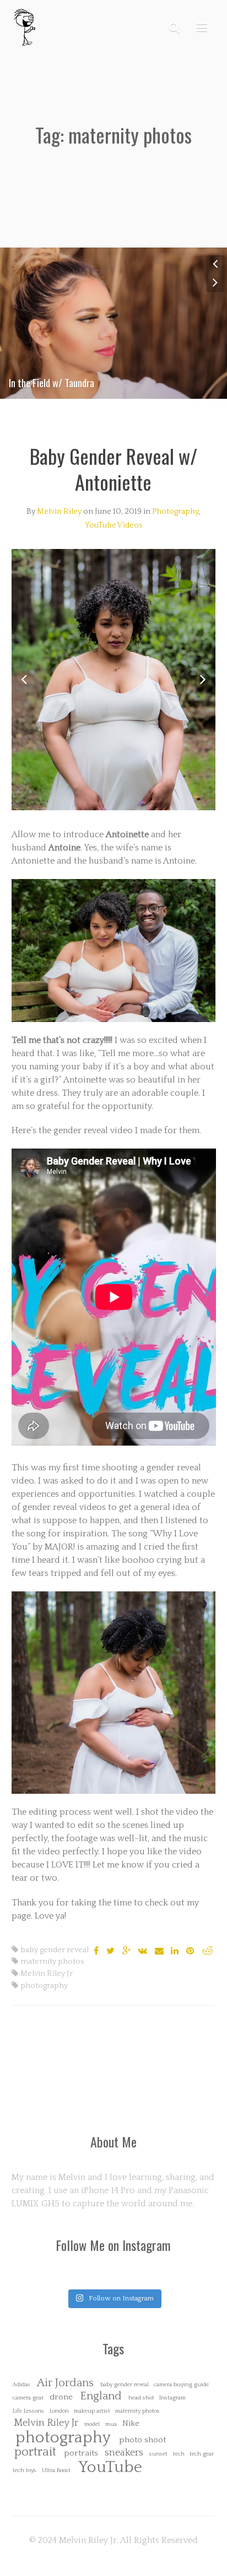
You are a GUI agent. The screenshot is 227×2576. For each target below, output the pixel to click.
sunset (158, 2454)
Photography (175, 512)
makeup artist (92, 2411)
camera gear (28, 2398)
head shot (141, 2398)
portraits (81, 2453)
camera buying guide (181, 2385)
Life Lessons (28, 2411)
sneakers (124, 2453)
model (92, 2424)
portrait (35, 2453)
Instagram (172, 2398)
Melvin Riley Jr (47, 1974)
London (59, 2411)
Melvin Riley (59, 512)
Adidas (21, 2385)
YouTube (110, 2467)
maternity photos (52, 1962)
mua (111, 2424)
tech (179, 2454)
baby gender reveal (55, 1950)
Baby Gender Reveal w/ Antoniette (113, 469)
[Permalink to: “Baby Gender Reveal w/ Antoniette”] (114, 679)
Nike (131, 2423)
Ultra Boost (56, 2471)
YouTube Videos (113, 525)
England (101, 2396)
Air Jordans (65, 2383)
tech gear (202, 2454)
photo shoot (142, 2440)
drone (61, 2397)
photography (44, 1986)
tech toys (25, 2471)
